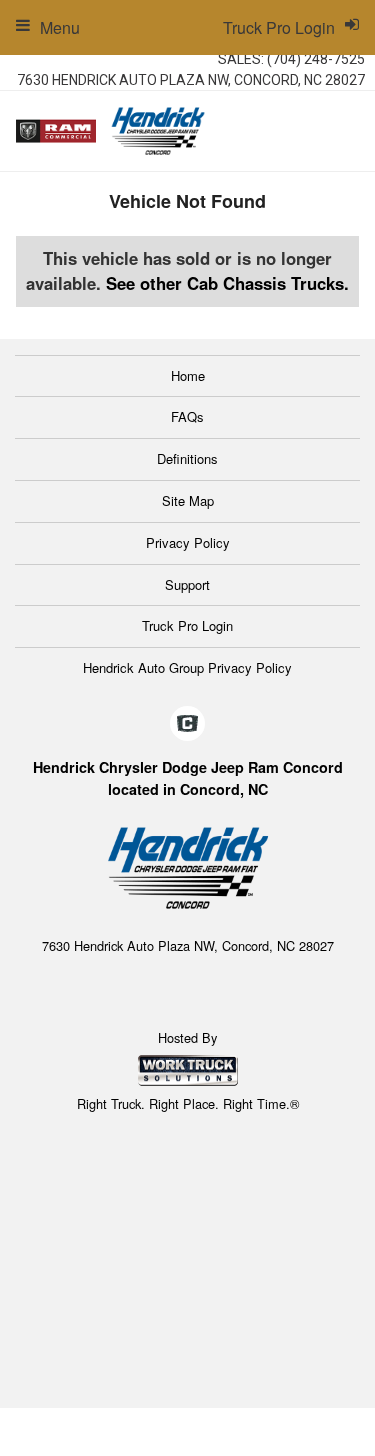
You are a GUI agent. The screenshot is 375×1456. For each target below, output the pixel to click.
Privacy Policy (188, 542)
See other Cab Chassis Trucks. (227, 283)
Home (188, 375)
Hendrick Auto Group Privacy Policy (187, 667)
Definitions (187, 458)
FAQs (187, 416)
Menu (60, 27)
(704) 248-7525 (316, 59)
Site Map (188, 500)
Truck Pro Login (187, 625)
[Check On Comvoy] (187, 724)
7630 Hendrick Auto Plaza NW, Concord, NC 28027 (191, 80)
